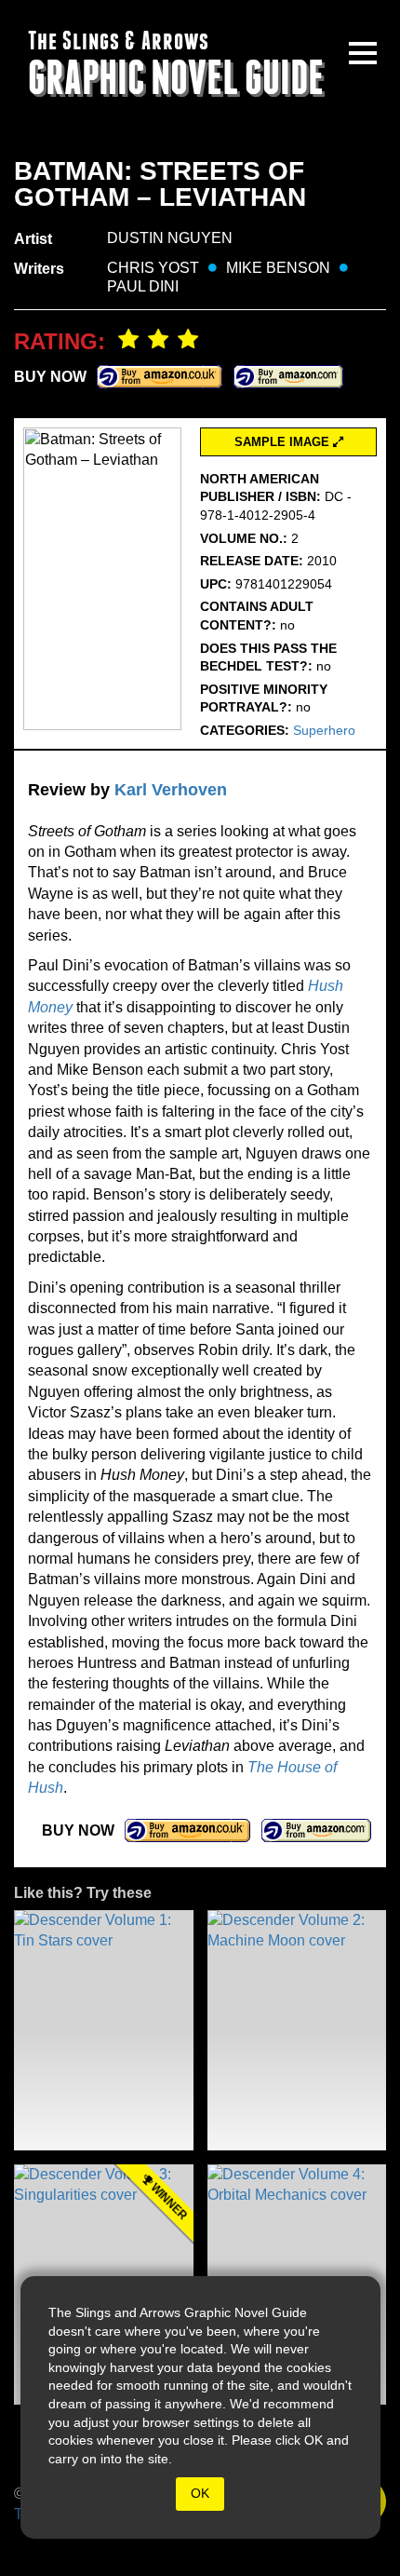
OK (200, 2493)
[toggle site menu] (363, 53)
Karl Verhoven (171, 790)
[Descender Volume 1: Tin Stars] (104, 2030)
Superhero (324, 730)
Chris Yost (153, 268)
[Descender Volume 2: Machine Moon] (297, 2030)
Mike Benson (278, 268)
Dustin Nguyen (170, 238)
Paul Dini (143, 286)
